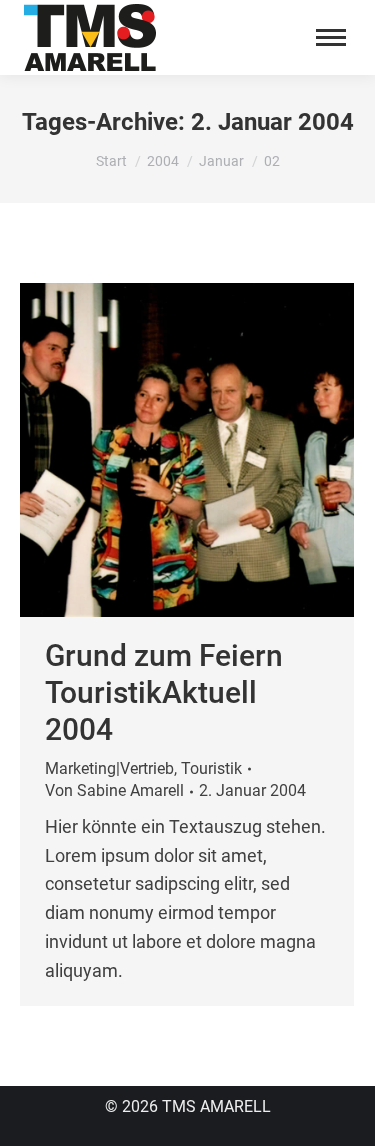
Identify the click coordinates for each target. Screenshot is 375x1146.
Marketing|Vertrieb (109, 768)
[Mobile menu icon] (331, 37)
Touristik (211, 768)
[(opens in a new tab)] (187, 450)
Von (114, 790)
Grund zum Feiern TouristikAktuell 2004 (164, 692)
